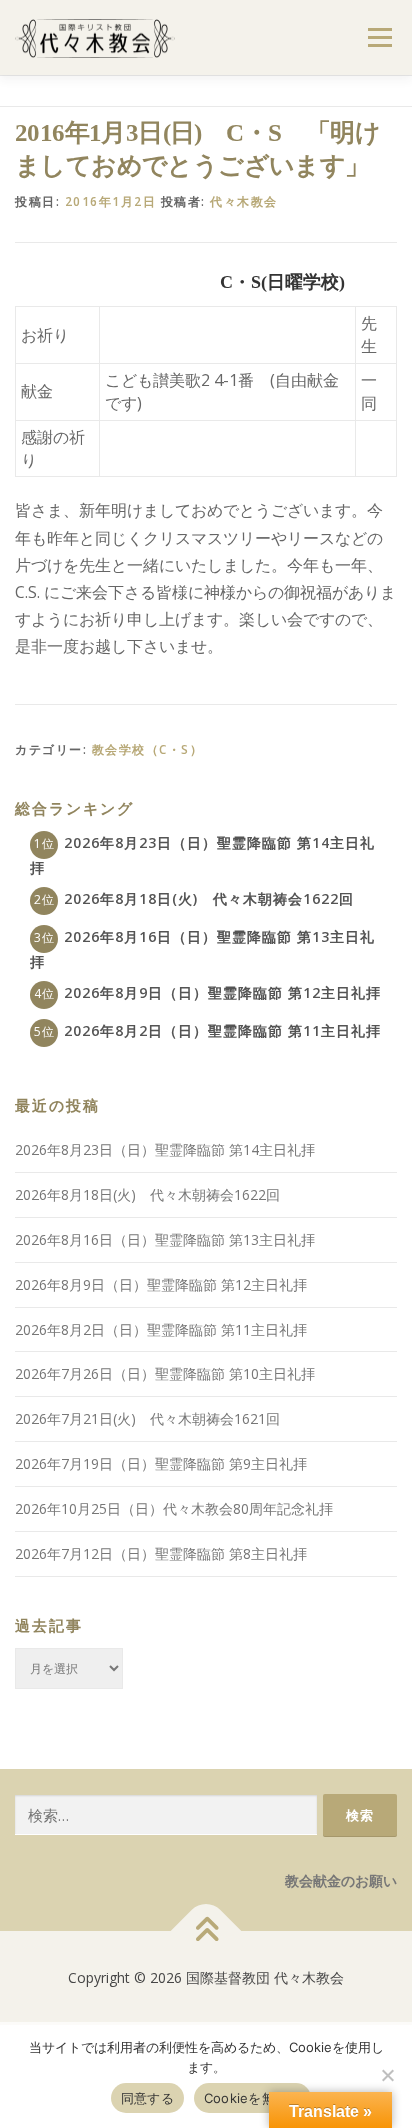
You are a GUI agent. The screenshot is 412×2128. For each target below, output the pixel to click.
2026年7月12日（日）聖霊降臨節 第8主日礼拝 (161, 1553)
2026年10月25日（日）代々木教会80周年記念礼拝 (174, 1508)
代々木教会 (244, 201)
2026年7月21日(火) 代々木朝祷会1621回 (147, 1418)
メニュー (379, 37)
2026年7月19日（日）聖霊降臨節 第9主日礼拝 (161, 1463)
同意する (147, 2098)
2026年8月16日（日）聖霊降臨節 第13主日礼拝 (165, 1239)
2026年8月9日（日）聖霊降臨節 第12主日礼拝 (222, 992)
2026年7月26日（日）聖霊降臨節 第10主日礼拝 (165, 1373)
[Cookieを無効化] (387, 2075)
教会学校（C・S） (148, 749)
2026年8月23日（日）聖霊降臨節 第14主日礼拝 (165, 1149)
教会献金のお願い (341, 1880)
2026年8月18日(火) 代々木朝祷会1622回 (209, 898)
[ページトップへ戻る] (206, 1931)
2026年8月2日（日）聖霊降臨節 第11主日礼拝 (222, 1030)
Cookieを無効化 (253, 2098)
